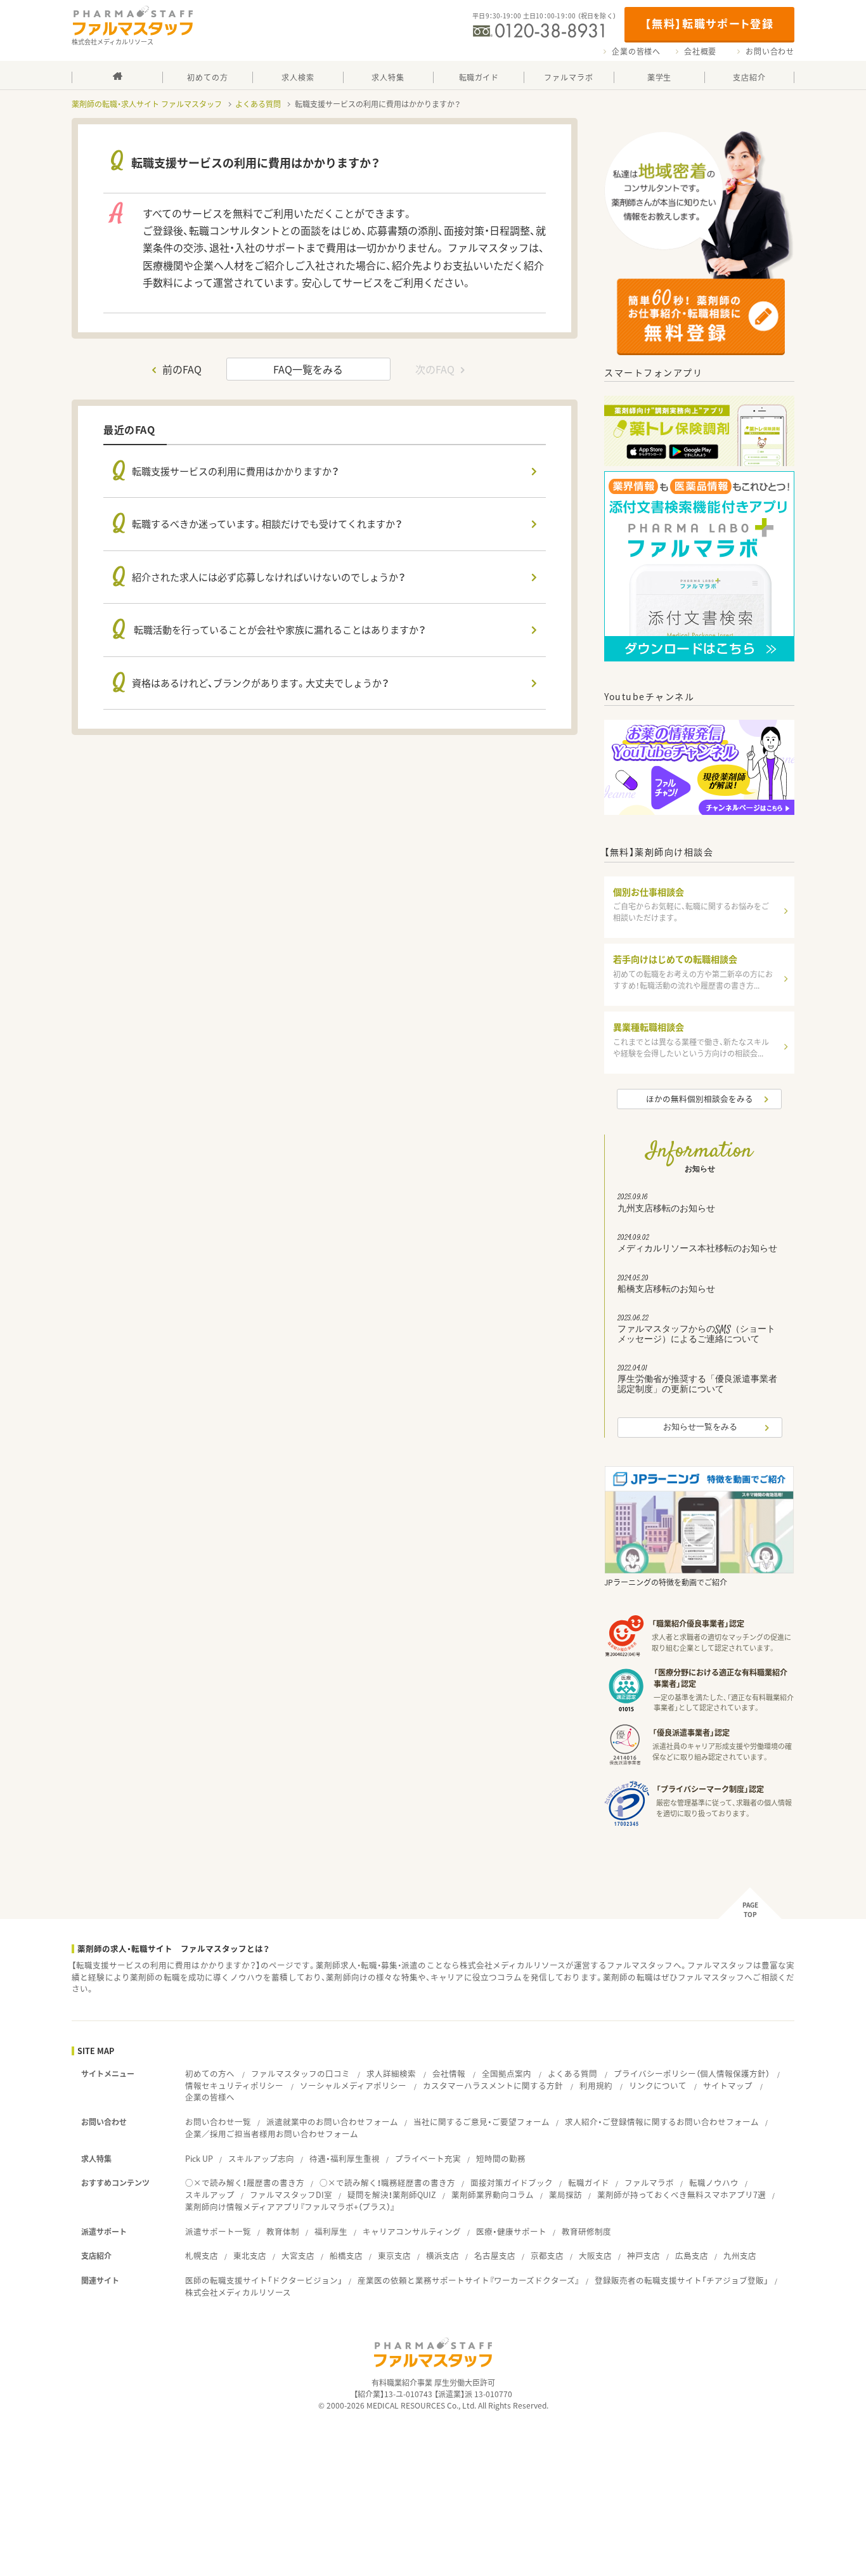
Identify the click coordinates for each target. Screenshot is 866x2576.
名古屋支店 (495, 2255)
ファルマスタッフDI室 (291, 2195)
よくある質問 (258, 104)
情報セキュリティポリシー (234, 2085)
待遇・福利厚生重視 (345, 2158)
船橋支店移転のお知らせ (666, 1285)
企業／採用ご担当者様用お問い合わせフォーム (272, 2134)
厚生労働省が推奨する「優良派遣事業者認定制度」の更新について (697, 1381)
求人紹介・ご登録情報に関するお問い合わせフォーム (662, 2122)
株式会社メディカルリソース (238, 2292)
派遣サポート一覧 (218, 2231)
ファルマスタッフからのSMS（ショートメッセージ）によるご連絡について (696, 1330)
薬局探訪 (565, 2195)
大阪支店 (595, 2255)
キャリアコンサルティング (412, 2231)
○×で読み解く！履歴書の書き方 (245, 2182)
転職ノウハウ (714, 2182)
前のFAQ (182, 369)
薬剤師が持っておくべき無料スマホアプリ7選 (682, 2195)
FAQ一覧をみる (308, 369)
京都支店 (547, 2255)
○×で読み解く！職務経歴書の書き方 (387, 2182)
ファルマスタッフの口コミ (301, 2073)
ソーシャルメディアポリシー (353, 2085)
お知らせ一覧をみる (700, 1428)
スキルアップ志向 (261, 2158)
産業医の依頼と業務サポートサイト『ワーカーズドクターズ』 (469, 2280)
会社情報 (449, 2073)
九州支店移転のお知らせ (666, 1204)
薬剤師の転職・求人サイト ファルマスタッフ (147, 104)
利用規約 (596, 2085)
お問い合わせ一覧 (218, 2122)
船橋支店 (346, 2255)
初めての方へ (210, 2073)
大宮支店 (298, 2255)
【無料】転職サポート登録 (709, 23)
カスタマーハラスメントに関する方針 (493, 2085)
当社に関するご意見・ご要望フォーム (481, 2122)
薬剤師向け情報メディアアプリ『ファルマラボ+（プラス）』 (290, 2207)
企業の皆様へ (636, 51)
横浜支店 (443, 2255)
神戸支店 (643, 2255)
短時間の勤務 (501, 2158)
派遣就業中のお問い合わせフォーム (332, 2122)
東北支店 (250, 2255)
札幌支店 (202, 2255)
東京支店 (394, 2255)
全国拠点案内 (507, 2073)
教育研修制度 (586, 2231)
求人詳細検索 (391, 2073)
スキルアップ (210, 2195)
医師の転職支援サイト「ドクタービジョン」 (264, 2280)
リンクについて (658, 2085)
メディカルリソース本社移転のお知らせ (697, 1245)
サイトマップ (728, 2085)
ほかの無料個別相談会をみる (700, 1099)
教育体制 (283, 2231)
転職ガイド (589, 2182)
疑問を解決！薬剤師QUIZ (392, 2195)
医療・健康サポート (511, 2231)
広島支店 (692, 2255)
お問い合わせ (770, 51)
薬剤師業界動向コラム (493, 2195)
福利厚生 (331, 2231)
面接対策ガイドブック (512, 2182)
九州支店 (740, 2255)
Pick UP (199, 2158)
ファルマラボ (649, 2182)
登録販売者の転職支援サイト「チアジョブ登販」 (682, 2280)
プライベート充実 (428, 2158)
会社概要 (700, 51)
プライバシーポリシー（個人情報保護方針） (692, 2073)
